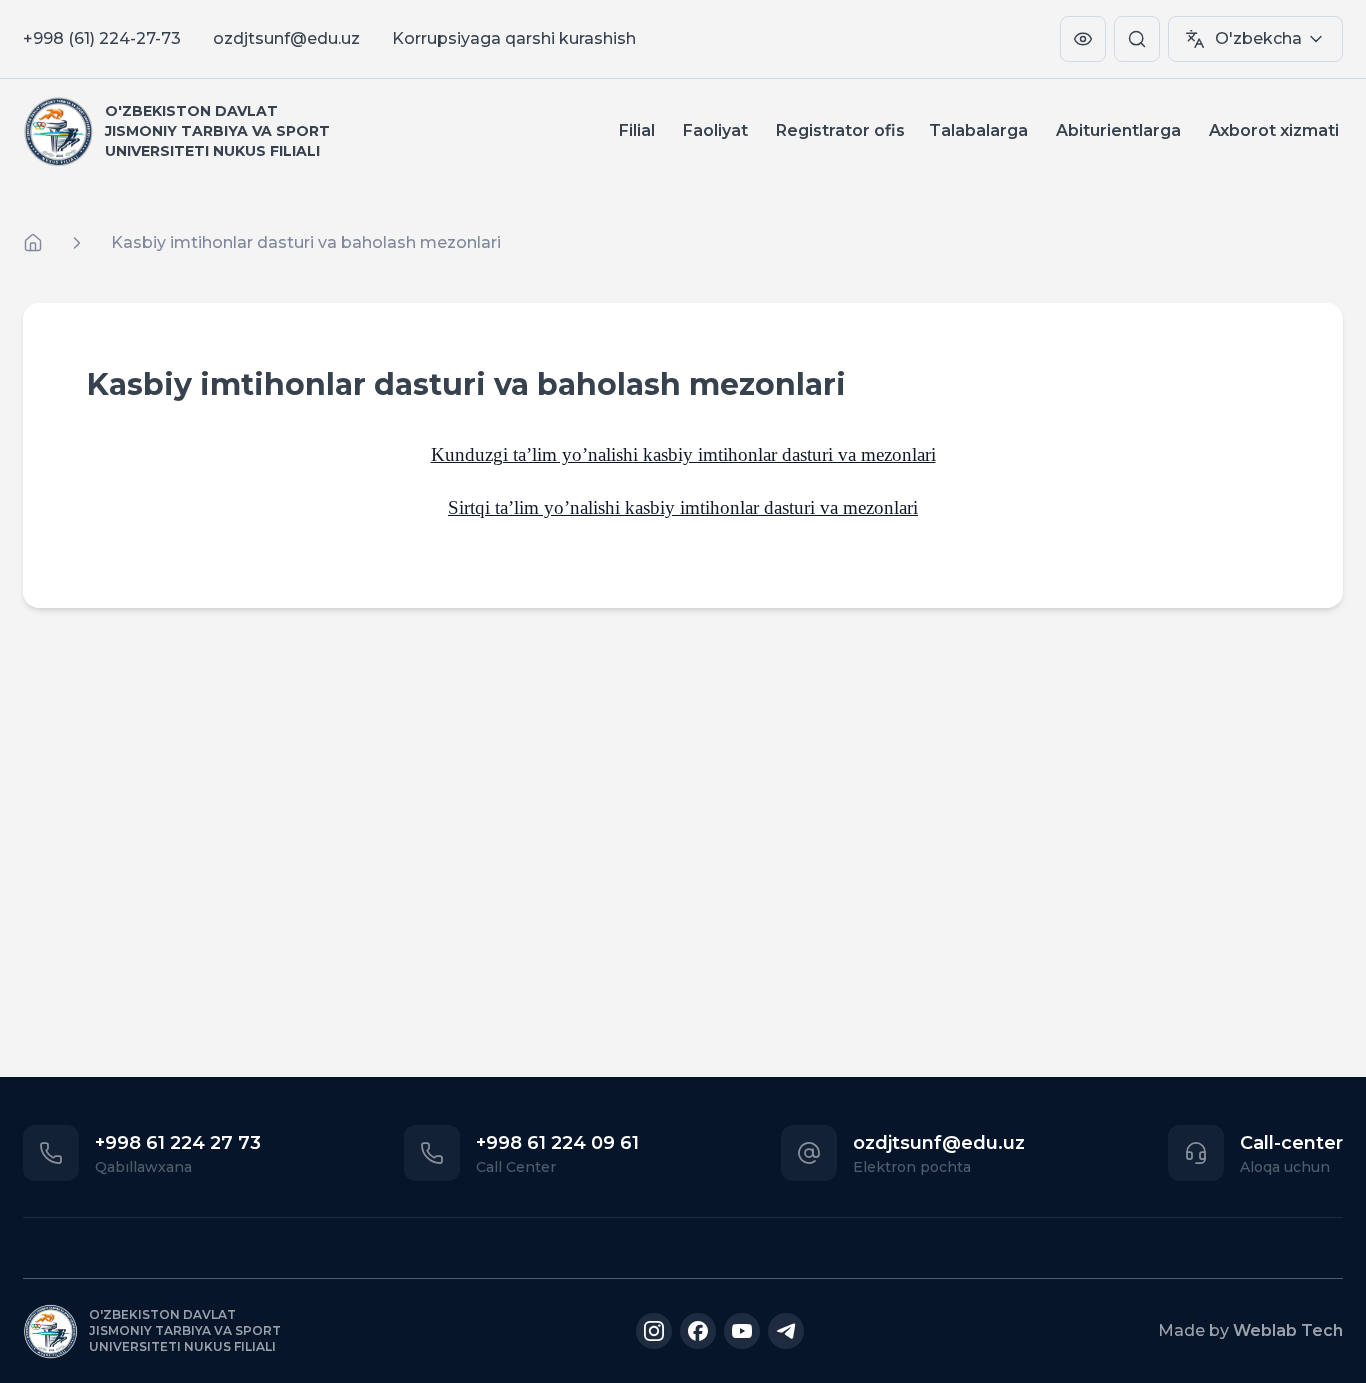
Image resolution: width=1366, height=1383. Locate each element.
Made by (1250, 1330)
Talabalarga (978, 130)
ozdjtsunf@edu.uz (286, 38)
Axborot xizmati (1274, 130)
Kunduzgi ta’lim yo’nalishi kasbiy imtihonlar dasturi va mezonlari (683, 454)
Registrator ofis (840, 130)
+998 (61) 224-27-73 (102, 38)
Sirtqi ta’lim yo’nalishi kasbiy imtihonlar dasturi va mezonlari (683, 507)
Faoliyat (715, 130)
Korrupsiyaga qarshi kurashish (514, 38)
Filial (637, 130)
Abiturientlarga (1118, 130)
